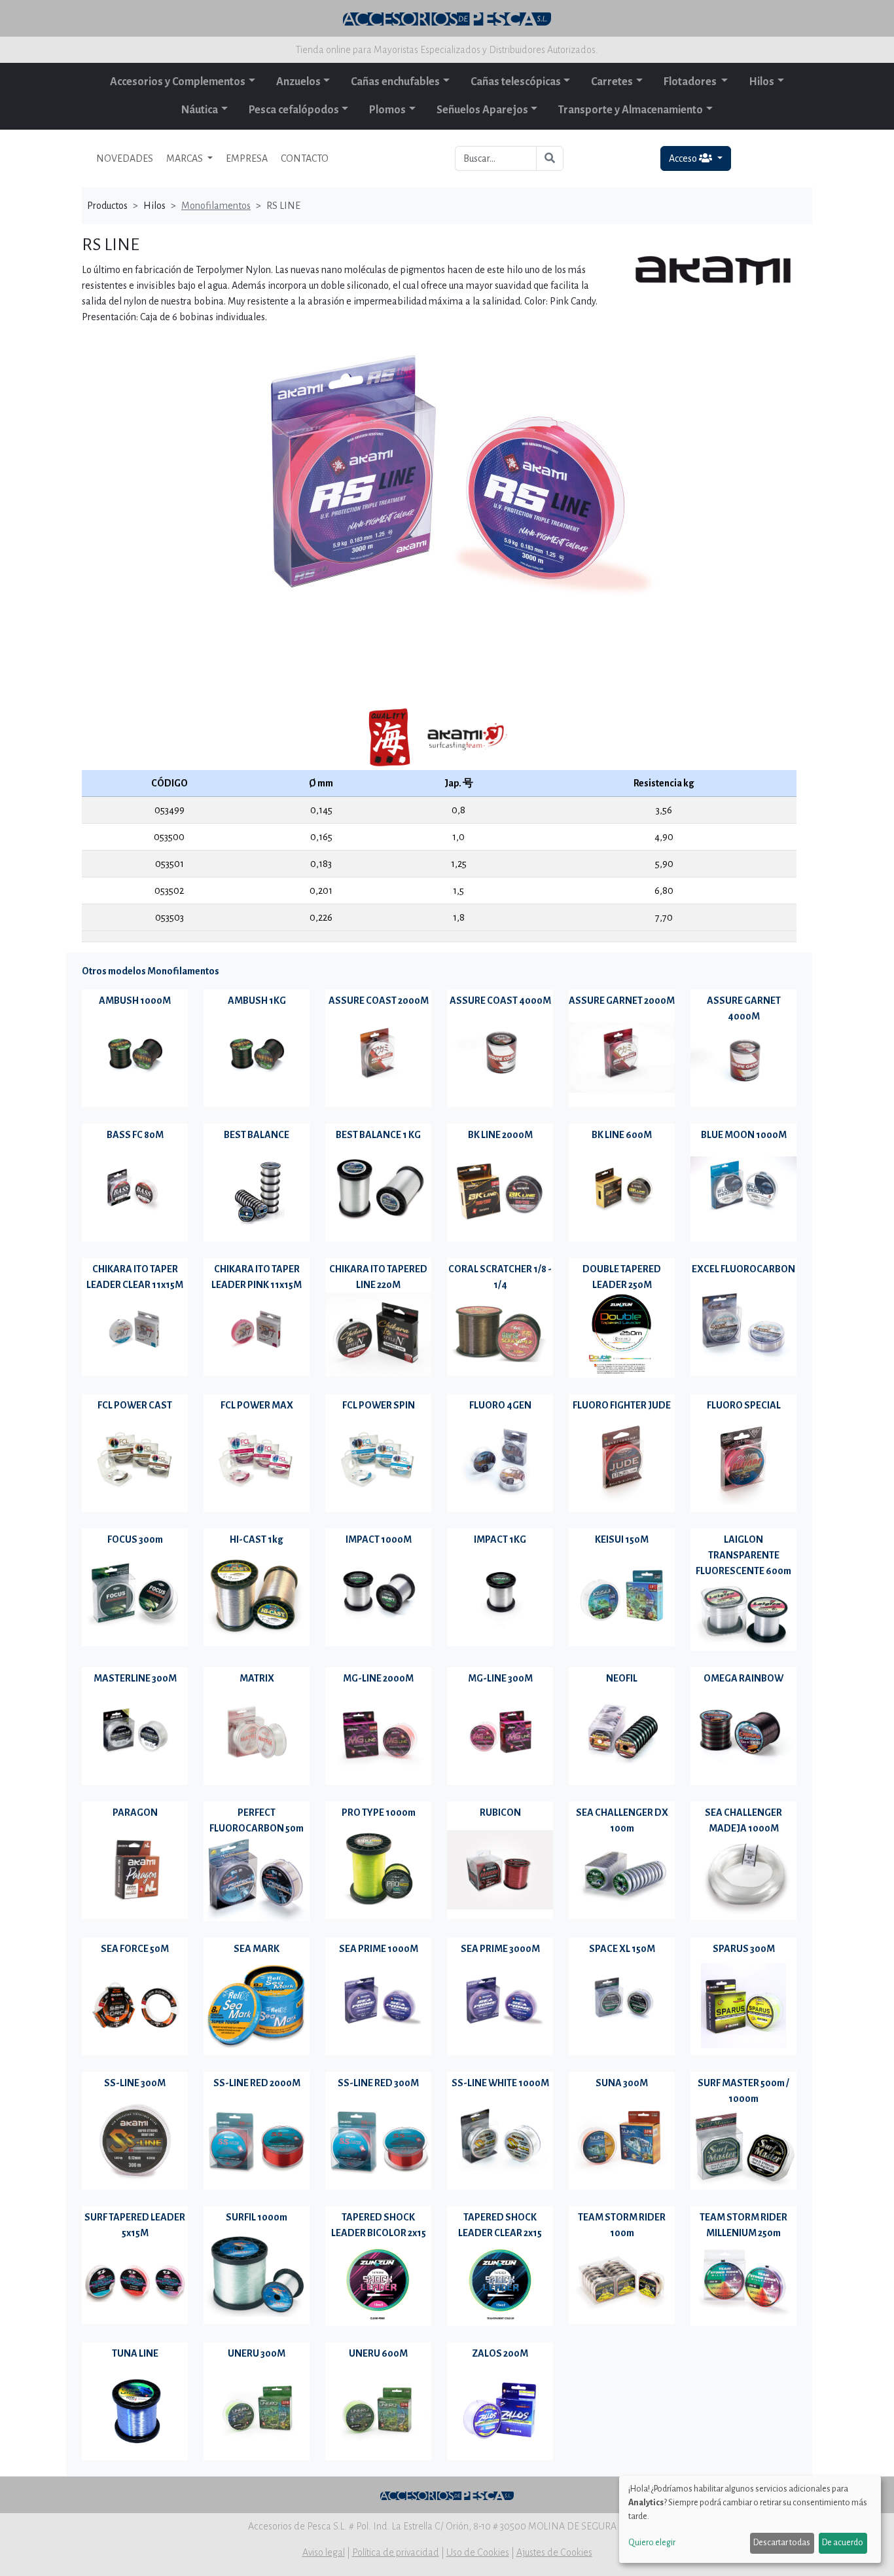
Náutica (200, 110)
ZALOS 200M (500, 2353)
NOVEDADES (125, 158)
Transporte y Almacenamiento (631, 110)
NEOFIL (622, 1678)
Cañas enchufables (395, 82)
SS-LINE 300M (135, 2083)
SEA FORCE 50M (135, 1949)
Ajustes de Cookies (554, 2552)
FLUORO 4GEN (500, 1405)
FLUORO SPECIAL (744, 1405)
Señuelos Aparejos (482, 110)
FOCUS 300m (135, 1539)
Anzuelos (298, 82)
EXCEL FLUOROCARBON (743, 1269)
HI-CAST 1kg (257, 1539)
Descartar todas (782, 2543)
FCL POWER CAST (135, 1405)
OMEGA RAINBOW (743, 1678)
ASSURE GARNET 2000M (622, 1001)
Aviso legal (324, 2552)
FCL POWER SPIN (379, 1405)
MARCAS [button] (186, 158)
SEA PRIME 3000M (500, 1949)
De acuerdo (843, 2543)
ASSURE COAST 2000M (379, 1001)
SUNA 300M (622, 2083)
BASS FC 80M (135, 1135)
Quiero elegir (652, 2543)
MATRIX (257, 1678)
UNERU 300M (257, 2353)
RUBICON (500, 1812)
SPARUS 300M (744, 1949)
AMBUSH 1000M (135, 1001)
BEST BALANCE (257, 1135)
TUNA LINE (135, 2353)
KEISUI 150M (622, 1539)
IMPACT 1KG (500, 1539)
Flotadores (691, 82)
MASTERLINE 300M (135, 1678)
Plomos (387, 110)
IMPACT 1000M (379, 1539)
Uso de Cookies (478, 2552)
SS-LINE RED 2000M (257, 2083)
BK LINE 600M (622, 1135)
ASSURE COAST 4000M (500, 1001)
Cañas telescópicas (516, 82)
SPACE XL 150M (622, 1949)
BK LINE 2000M (500, 1135)
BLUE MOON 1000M (744, 1135)
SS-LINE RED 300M (378, 2083)
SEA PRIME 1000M (379, 1949)
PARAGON (135, 1812)
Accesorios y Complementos (178, 82)
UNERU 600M (378, 2353)
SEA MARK (257, 1949)
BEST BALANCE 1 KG (378, 1135)
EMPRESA (247, 158)
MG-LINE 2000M (378, 1678)
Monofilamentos (216, 206)
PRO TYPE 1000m (379, 1812)
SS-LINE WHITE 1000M (500, 2083)
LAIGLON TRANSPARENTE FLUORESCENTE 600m (743, 1555)
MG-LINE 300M (500, 1678)
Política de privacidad (396, 2552)
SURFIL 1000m (257, 2217)
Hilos (761, 82)
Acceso (684, 158)
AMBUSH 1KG (257, 1001)
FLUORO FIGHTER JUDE (622, 1405)
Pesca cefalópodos (294, 110)
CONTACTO (305, 158)
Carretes (612, 82)
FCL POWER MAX (257, 1405)
